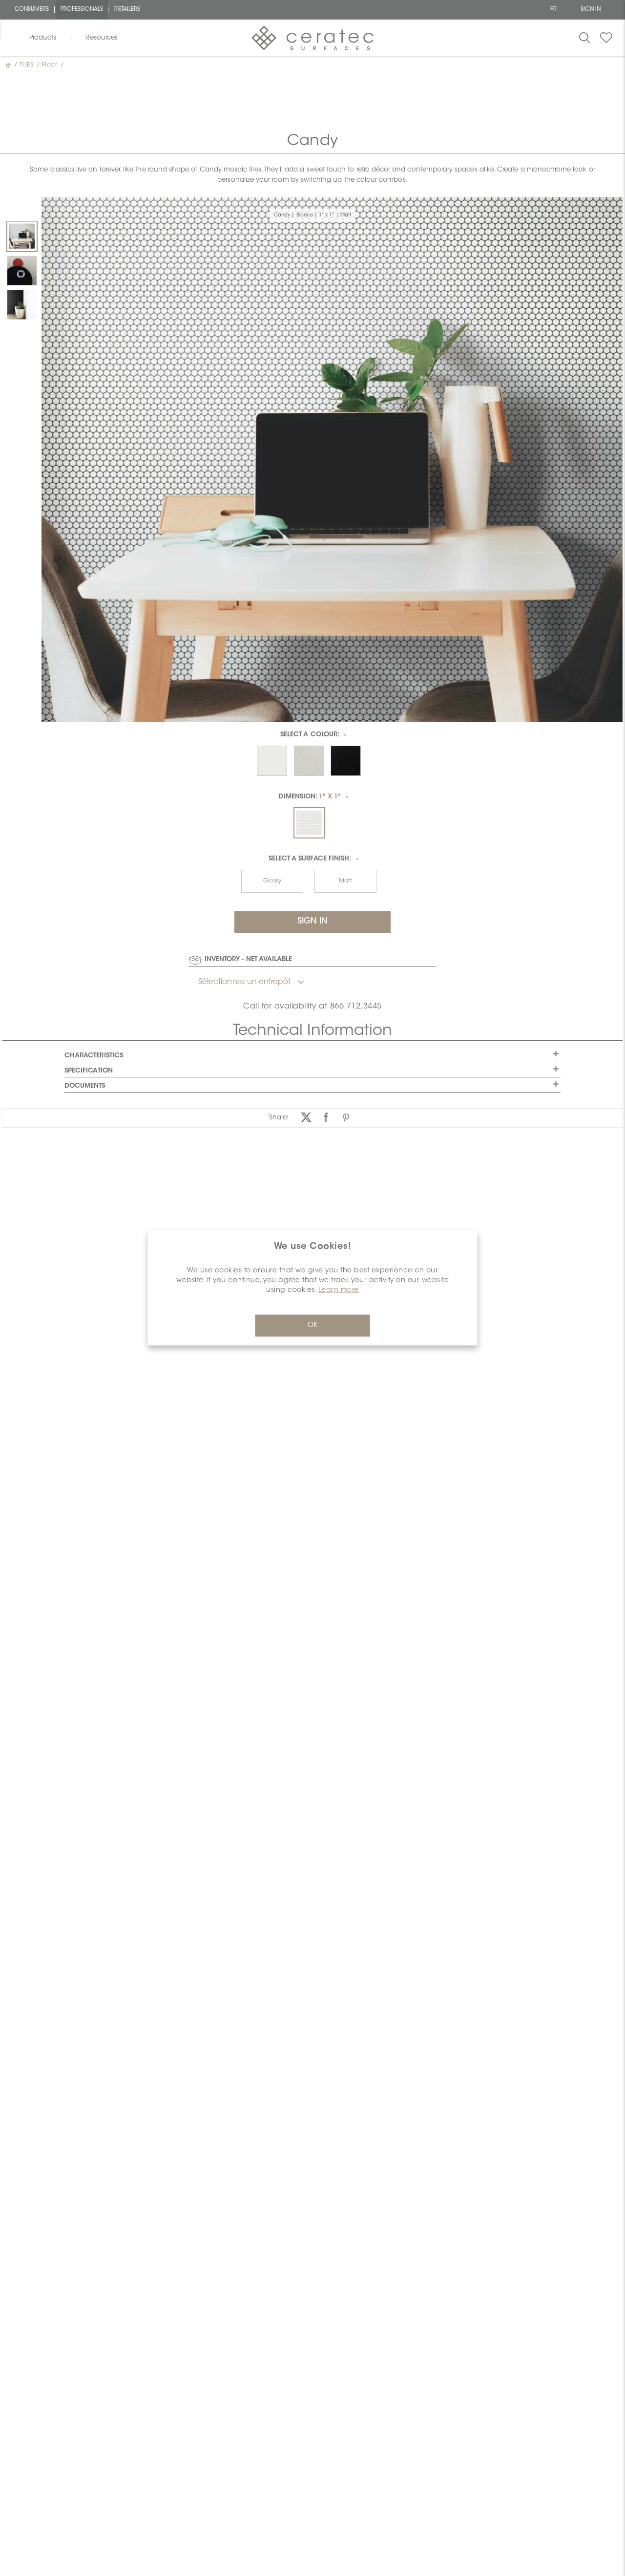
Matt (345, 881)
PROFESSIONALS (82, 10)
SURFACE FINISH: (310, 859)
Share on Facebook (326, 1118)
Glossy (272, 881)
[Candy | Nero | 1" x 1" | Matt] (22, 305)
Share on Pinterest (346, 1118)
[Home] (9, 65)
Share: (279, 1118)
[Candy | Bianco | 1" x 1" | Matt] (22, 236)
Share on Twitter (306, 1118)
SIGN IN (591, 10)
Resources (102, 38)
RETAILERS (127, 10)
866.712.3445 (356, 1007)
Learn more (339, 1290)
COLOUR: (310, 735)
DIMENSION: (310, 797)
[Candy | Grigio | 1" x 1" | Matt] (22, 271)
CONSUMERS (32, 10)
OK (312, 1326)
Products (43, 38)
